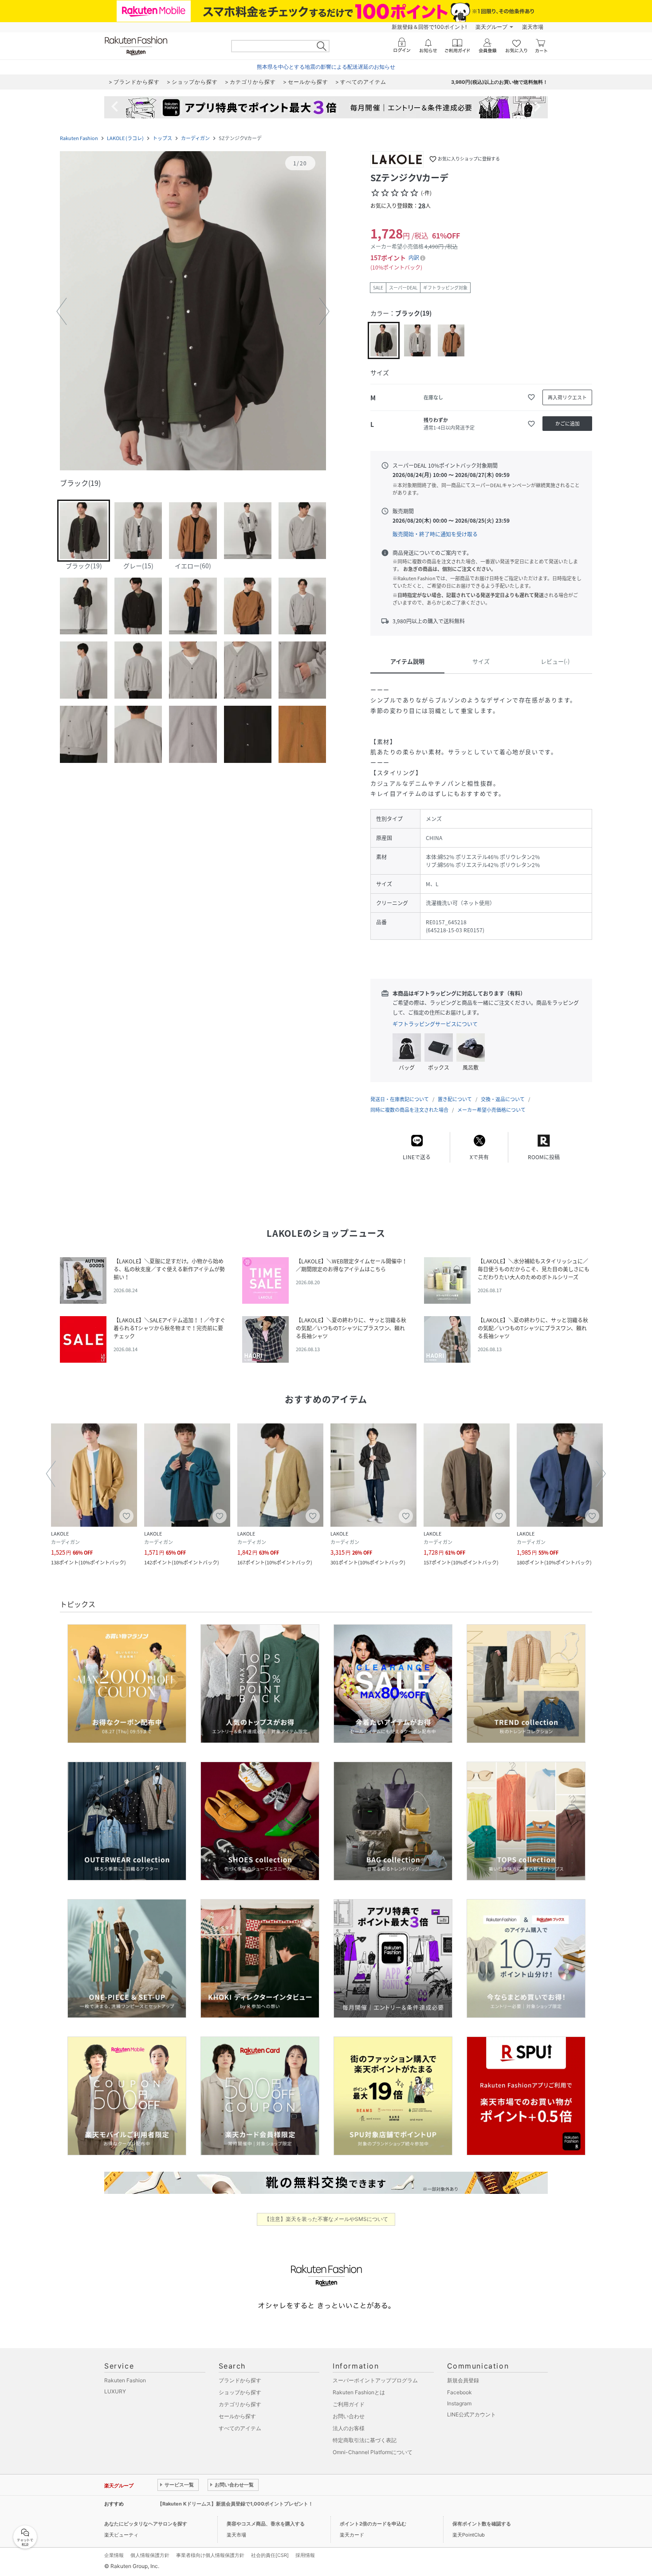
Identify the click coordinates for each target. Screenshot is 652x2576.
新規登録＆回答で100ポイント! (429, 27)
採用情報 (305, 2555)
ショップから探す (240, 2392)
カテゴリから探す (240, 2404)
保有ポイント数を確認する (482, 2524)
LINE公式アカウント (471, 2414)
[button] (193, 312)
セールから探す (237, 2416)
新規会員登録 (463, 2380)
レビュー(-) (555, 661)
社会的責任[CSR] (270, 2555)
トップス (162, 138)
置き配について (455, 1099)
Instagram (459, 2403)
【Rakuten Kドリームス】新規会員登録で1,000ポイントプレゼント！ (235, 2504)
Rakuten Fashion (79, 138)
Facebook (460, 2392)
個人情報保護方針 (150, 2555)
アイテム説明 (407, 661)
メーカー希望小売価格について (491, 1110)
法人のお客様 (349, 2428)
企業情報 (114, 2555)
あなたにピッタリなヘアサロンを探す (146, 2524)
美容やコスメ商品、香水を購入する (266, 2524)
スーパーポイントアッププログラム (375, 2380)
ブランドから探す (240, 2380)
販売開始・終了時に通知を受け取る (435, 534)
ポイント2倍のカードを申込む (373, 2524)
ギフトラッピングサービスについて (435, 1024)
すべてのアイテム (240, 2428)
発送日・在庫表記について (400, 1099)
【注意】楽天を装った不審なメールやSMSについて (326, 2219)
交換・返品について (503, 1099)
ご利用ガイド (349, 2404)
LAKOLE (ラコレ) (125, 138)
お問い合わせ (349, 2416)
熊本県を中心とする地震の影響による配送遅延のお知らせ (326, 67)
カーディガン (195, 138)
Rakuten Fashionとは (359, 2392)
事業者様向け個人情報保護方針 (210, 2555)
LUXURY (115, 2391)
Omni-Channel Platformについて (373, 2452)
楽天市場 (533, 27)
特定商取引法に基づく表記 (365, 2440)
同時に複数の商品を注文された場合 (409, 1110)
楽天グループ (491, 27)
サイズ (481, 661)
